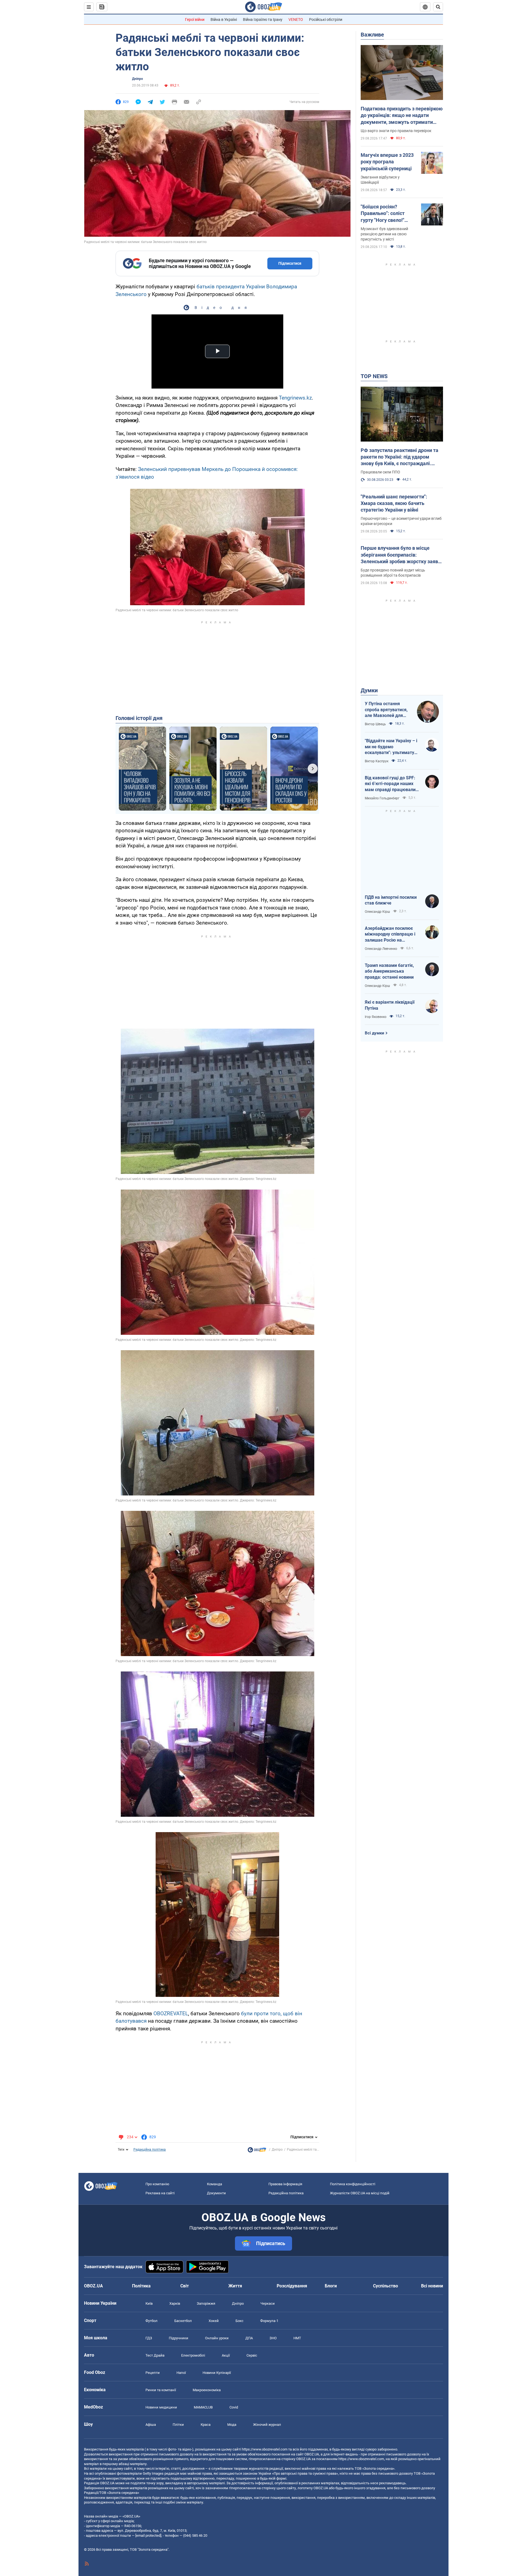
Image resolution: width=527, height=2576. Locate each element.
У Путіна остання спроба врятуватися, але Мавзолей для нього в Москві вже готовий (386, 710)
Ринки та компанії (161, 2390)
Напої (181, 2373)
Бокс (239, 2321)
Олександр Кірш (377, 912)
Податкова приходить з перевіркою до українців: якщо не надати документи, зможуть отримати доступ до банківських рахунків (402, 116)
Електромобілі (193, 2355)
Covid (234, 2407)
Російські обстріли (326, 19)
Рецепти (153, 2373)
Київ (149, 2303)
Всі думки (375, 1033)
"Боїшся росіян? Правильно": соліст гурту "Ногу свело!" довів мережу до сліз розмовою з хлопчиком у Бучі (388, 214)
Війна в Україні (224, 19)
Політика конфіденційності (353, 2184)
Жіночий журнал (267, 2425)
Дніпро (138, 79)
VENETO (296, 19)
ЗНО (273, 2338)
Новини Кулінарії (217, 2373)
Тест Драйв (155, 2355)
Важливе (372, 35)
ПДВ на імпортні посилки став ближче (391, 900)
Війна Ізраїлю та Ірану (263, 19)
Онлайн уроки (217, 2338)
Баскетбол (183, 2321)
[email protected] (148, 2535)
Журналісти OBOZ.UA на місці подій (360, 2193)
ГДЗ (149, 2338)
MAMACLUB (203, 2407)
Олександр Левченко (381, 949)
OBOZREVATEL (171, 2013)
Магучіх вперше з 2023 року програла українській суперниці (387, 162)
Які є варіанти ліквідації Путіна (390, 1005)
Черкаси (268, 2303)
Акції (226, 2355)
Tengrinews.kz (295, 398)
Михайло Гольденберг (382, 798)
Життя (235, 2286)
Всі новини (432, 2286)
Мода (232, 2425)
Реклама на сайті (160, 2193)
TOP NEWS (374, 376)
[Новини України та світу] (257, 2151)
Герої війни (195, 19)
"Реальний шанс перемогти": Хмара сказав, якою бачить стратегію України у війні (394, 503)
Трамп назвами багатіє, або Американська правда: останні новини (389, 971)
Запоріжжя (206, 2303)
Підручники (179, 2338)
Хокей (214, 2321)
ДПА (249, 2338)
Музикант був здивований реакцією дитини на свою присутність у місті (384, 234)
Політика (141, 2286)
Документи (216, 2193)
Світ (185, 2286)
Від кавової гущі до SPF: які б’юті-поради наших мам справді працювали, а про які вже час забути (391, 784)
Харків (175, 2303)
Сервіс (252, 2355)
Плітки (178, 2425)
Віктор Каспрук (377, 761)
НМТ (297, 2338)
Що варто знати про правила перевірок (396, 131)
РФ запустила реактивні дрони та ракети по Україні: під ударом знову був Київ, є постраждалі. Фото (400, 457)
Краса (206, 2425)
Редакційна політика (150, 2150)
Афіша (151, 2425)
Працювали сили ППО (380, 472)
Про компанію (157, 2184)
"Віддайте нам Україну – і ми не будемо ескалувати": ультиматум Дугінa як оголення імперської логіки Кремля (392, 747)
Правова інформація (285, 2184)
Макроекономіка (207, 2390)
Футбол (152, 2321)
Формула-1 (269, 2321)
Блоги (331, 2286)
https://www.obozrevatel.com (265, 2449)
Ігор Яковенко (376, 1017)
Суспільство (386, 2286)
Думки (369, 690)
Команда (215, 2184)
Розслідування (292, 2286)
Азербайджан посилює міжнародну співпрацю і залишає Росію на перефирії (390, 934)
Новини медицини (161, 2407)
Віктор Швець (375, 724)
